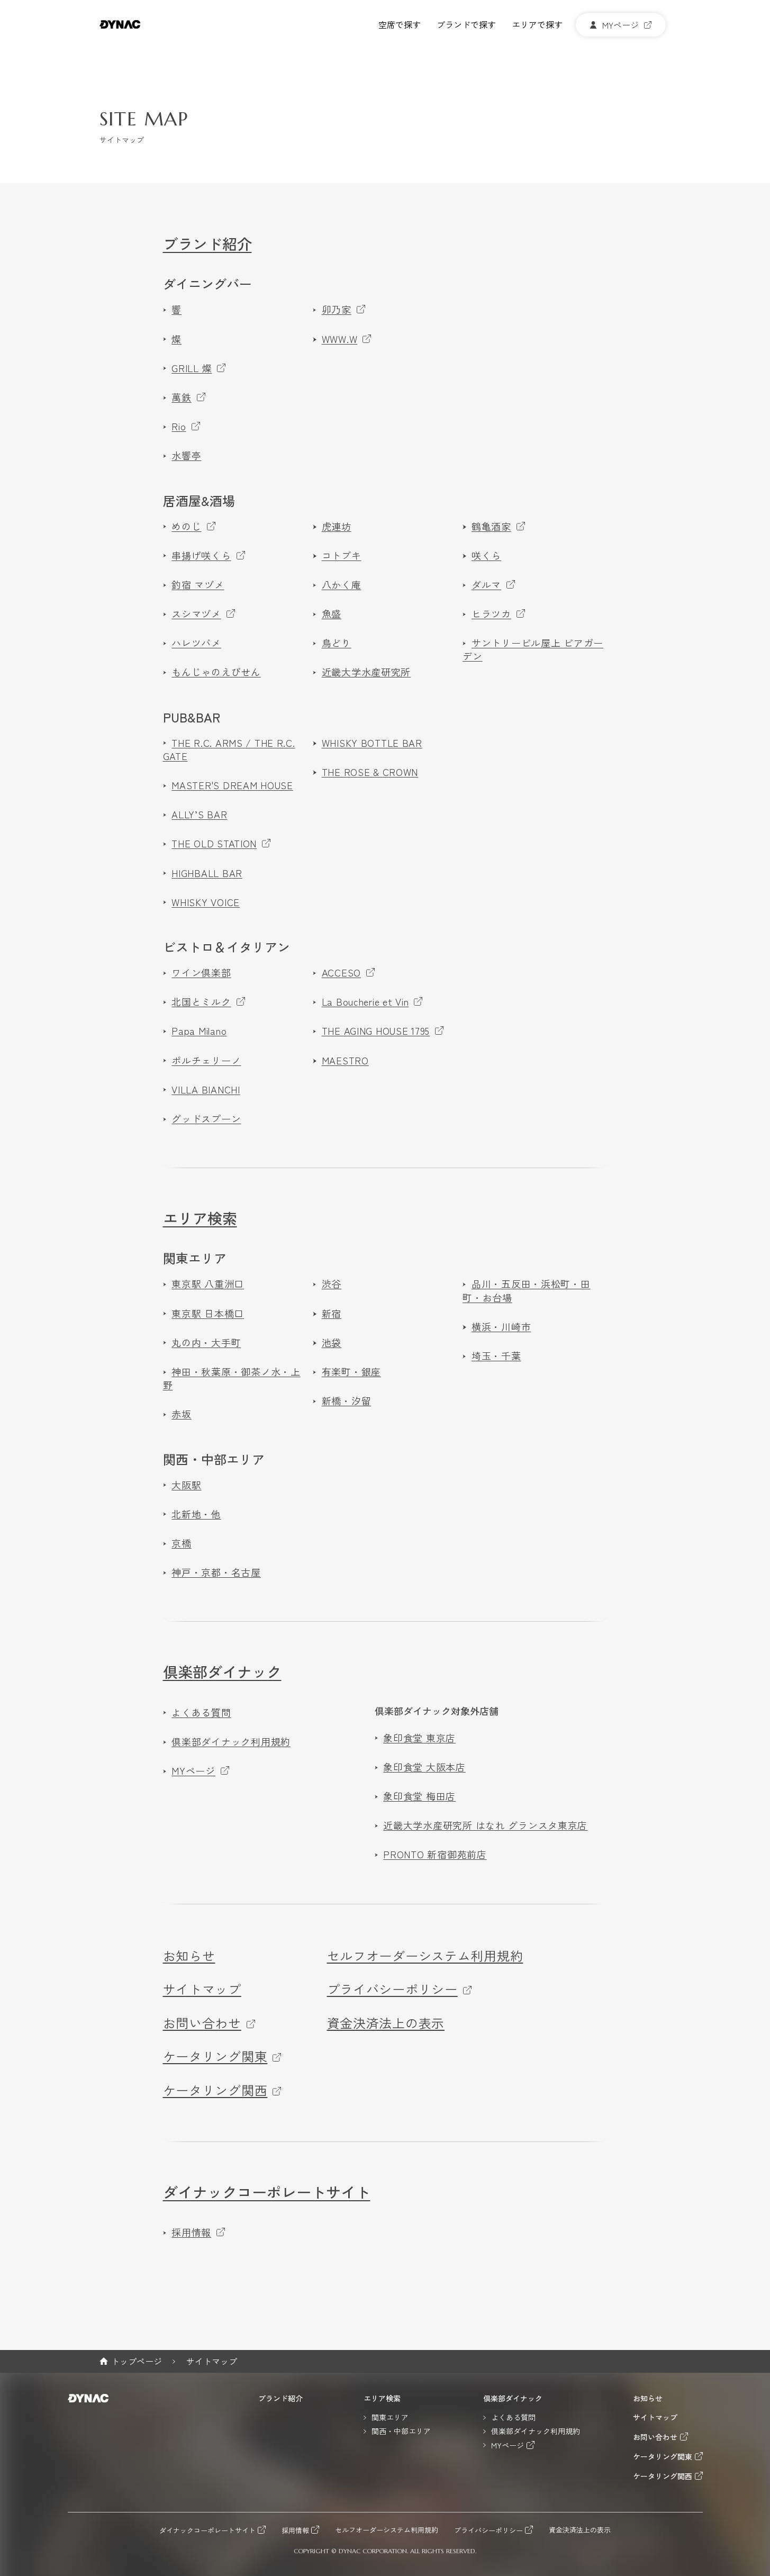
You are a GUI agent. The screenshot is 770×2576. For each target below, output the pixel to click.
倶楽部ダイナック (222, 1671)
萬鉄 (181, 397)
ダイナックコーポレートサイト (267, 2192)
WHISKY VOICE (206, 902)
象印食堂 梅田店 (419, 1796)
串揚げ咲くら (201, 555)
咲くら (486, 555)
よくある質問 (201, 1712)
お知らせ (189, 1956)
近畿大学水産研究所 (366, 672)
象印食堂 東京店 (419, 1738)
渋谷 (332, 1284)
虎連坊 (337, 526)
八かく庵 (342, 585)
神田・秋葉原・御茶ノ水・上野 (232, 1378)
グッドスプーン (206, 1119)
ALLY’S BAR (199, 814)
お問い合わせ (202, 2023)
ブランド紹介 (207, 243)
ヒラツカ (491, 614)
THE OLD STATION (214, 843)
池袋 (332, 1343)
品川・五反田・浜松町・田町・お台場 (526, 1290)
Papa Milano (199, 1031)
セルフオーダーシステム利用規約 (425, 1956)
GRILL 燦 (192, 368)
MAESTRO (345, 1060)
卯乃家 (337, 309)
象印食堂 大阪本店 (424, 1767)
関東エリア (195, 1258)
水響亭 (186, 455)
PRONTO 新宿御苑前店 (435, 1854)
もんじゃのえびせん (216, 672)
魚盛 (332, 614)
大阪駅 (186, 1485)
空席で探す (400, 25)
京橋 (181, 1543)
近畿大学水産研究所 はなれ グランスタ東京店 (485, 1825)
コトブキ (342, 555)
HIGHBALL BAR (207, 873)
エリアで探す (537, 25)
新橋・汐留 (346, 1401)
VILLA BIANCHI (206, 1090)
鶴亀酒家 (491, 526)
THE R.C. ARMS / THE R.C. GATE (229, 749)
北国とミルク (201, 1002)
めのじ (186, 526)
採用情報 (191, 2232)
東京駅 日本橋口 (208, 1313)
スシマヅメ (196, 614)
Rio (179, 426)
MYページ (193, 1771)
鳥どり (337, 643)
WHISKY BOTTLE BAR (372, 743)
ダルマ (486, 585)
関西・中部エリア (214, 1459)
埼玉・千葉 (496, 1356)
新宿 (332, 1313)
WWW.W (340, 339)
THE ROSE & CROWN (370, 772)
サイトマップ (202, 1989)
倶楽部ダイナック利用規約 (231, 1742)
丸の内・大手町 (206, 1343)
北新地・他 (196, 1514)
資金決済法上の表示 (386, 2023)
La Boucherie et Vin (365, 1002)
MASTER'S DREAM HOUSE (232, 785)
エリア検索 (200, 1218)
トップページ (137, 2361)
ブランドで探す (466, 25)
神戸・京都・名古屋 (216, 1572)
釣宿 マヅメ (198, 585)
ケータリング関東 (215, 2056)
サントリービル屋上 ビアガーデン (533, 649)
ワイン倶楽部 (201, 973)
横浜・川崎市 (501, 1327)
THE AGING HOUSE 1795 (376, 1031)
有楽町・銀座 (351, 1372)
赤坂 (181, 1414)
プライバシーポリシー (392, 1989)
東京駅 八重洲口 (208, 1284)
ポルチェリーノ (206, 1060)
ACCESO (341, 973)
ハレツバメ (196, 643)
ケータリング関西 (215, 2090)
